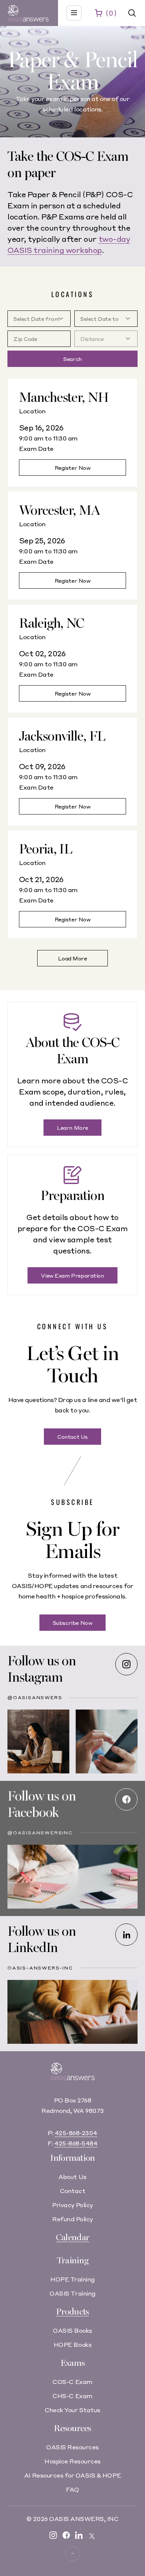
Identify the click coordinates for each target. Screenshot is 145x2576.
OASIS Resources (72, 2447)
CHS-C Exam (72, 2396)
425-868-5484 (76, 2143)
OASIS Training (72, 2293)
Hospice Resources (72, 2461)
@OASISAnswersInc (40, 1833)
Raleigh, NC (51, 623)
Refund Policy (72, 2219)
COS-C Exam (72, 2382)
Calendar (72, 2237)
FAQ (72, 2489)
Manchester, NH (64, 398)
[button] (132, 13)
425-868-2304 (76, 2133)
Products (72, 2312)
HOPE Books (72, 2344)
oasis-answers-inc (40, 1968)
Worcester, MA (59, 510)
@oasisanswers (35, 1697)
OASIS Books (72, 2330)
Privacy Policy (72, 2205)
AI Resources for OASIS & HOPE (72, 2475)
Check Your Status (72, 2410)
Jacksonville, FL (62, 736)
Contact (73, 2191)
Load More (72, 958)
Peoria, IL (46, 849)
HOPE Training (72, 2279)
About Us (72, 2177)
